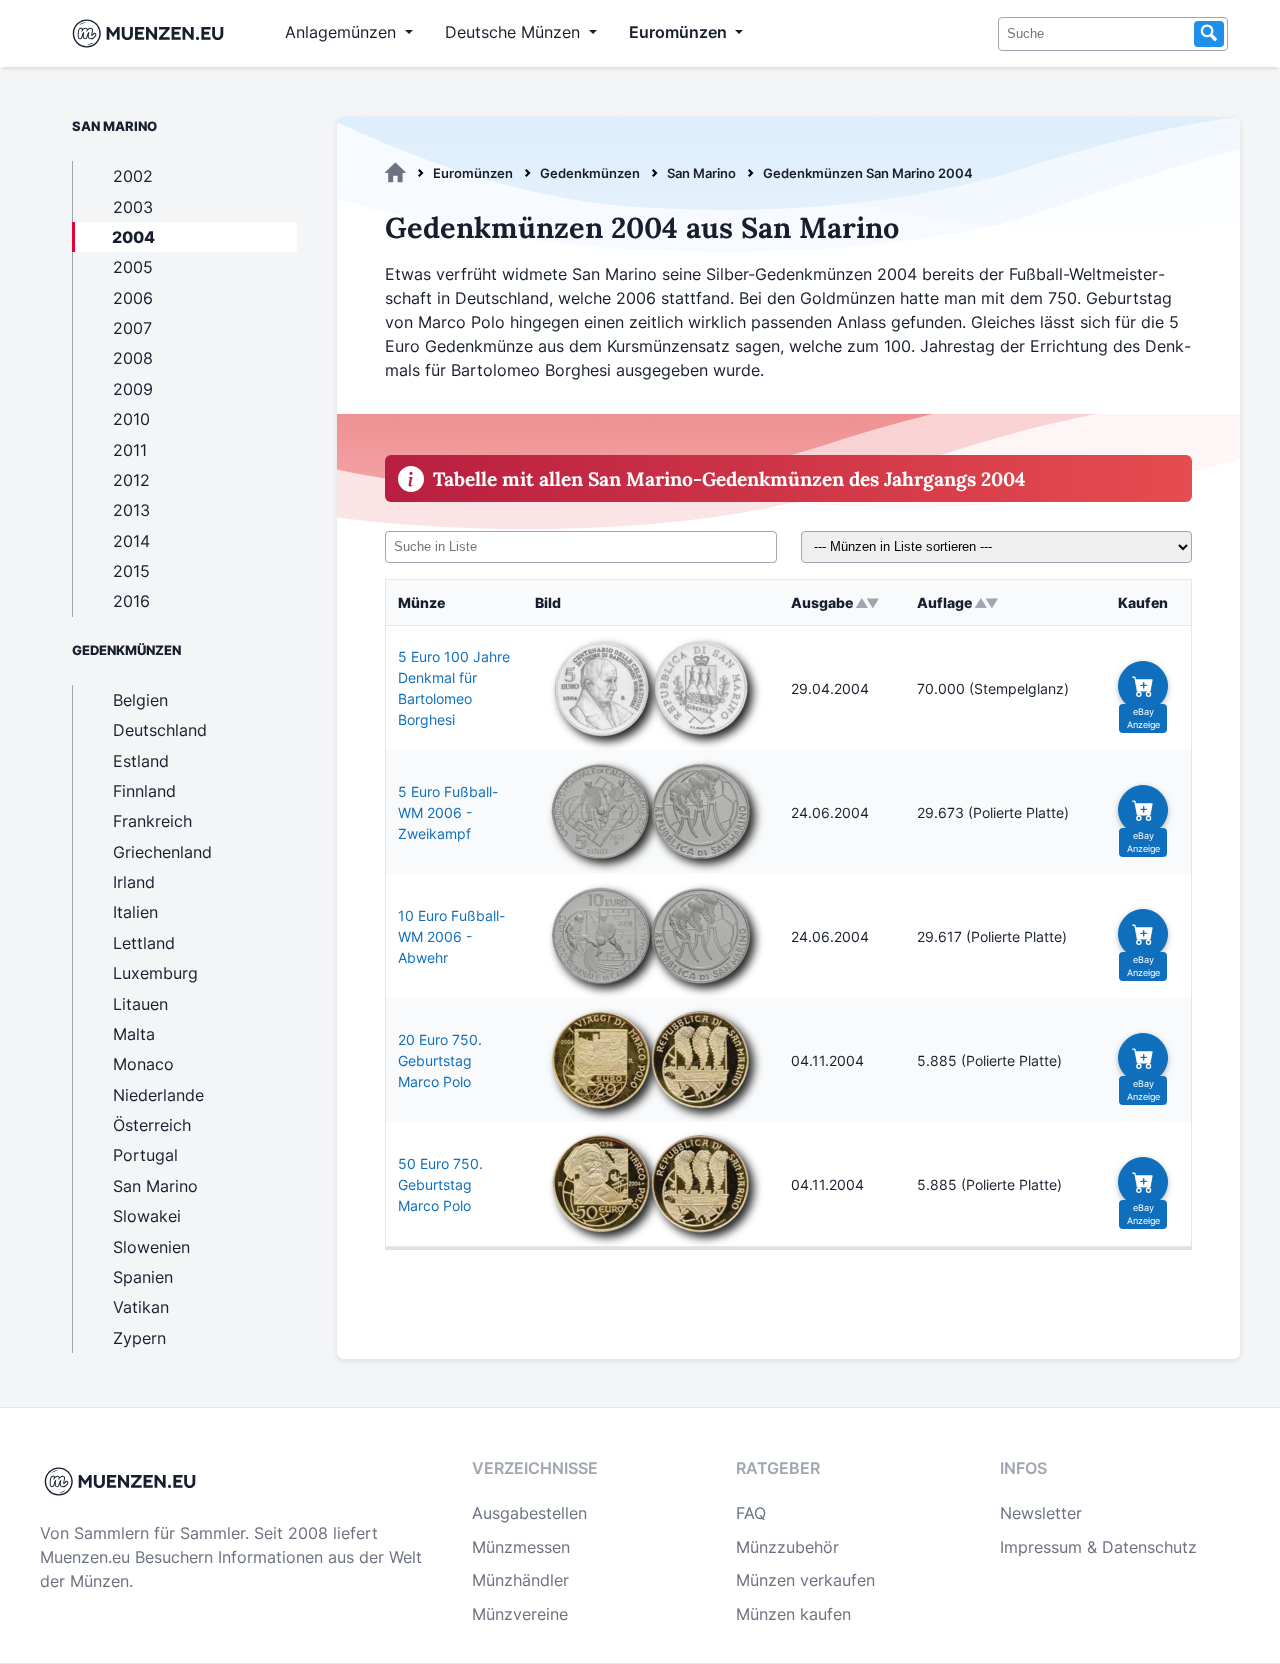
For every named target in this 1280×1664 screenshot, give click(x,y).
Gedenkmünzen (590, 173)
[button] (1143, 686)
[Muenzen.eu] (395, 173)
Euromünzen (473, 173)
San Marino (701, 173)
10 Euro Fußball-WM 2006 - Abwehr (451, 936)
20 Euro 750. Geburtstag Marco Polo (440, 1060)
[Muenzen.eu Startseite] (152, 33)
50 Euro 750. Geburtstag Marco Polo (440, 1184)
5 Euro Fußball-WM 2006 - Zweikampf (448, 812)
